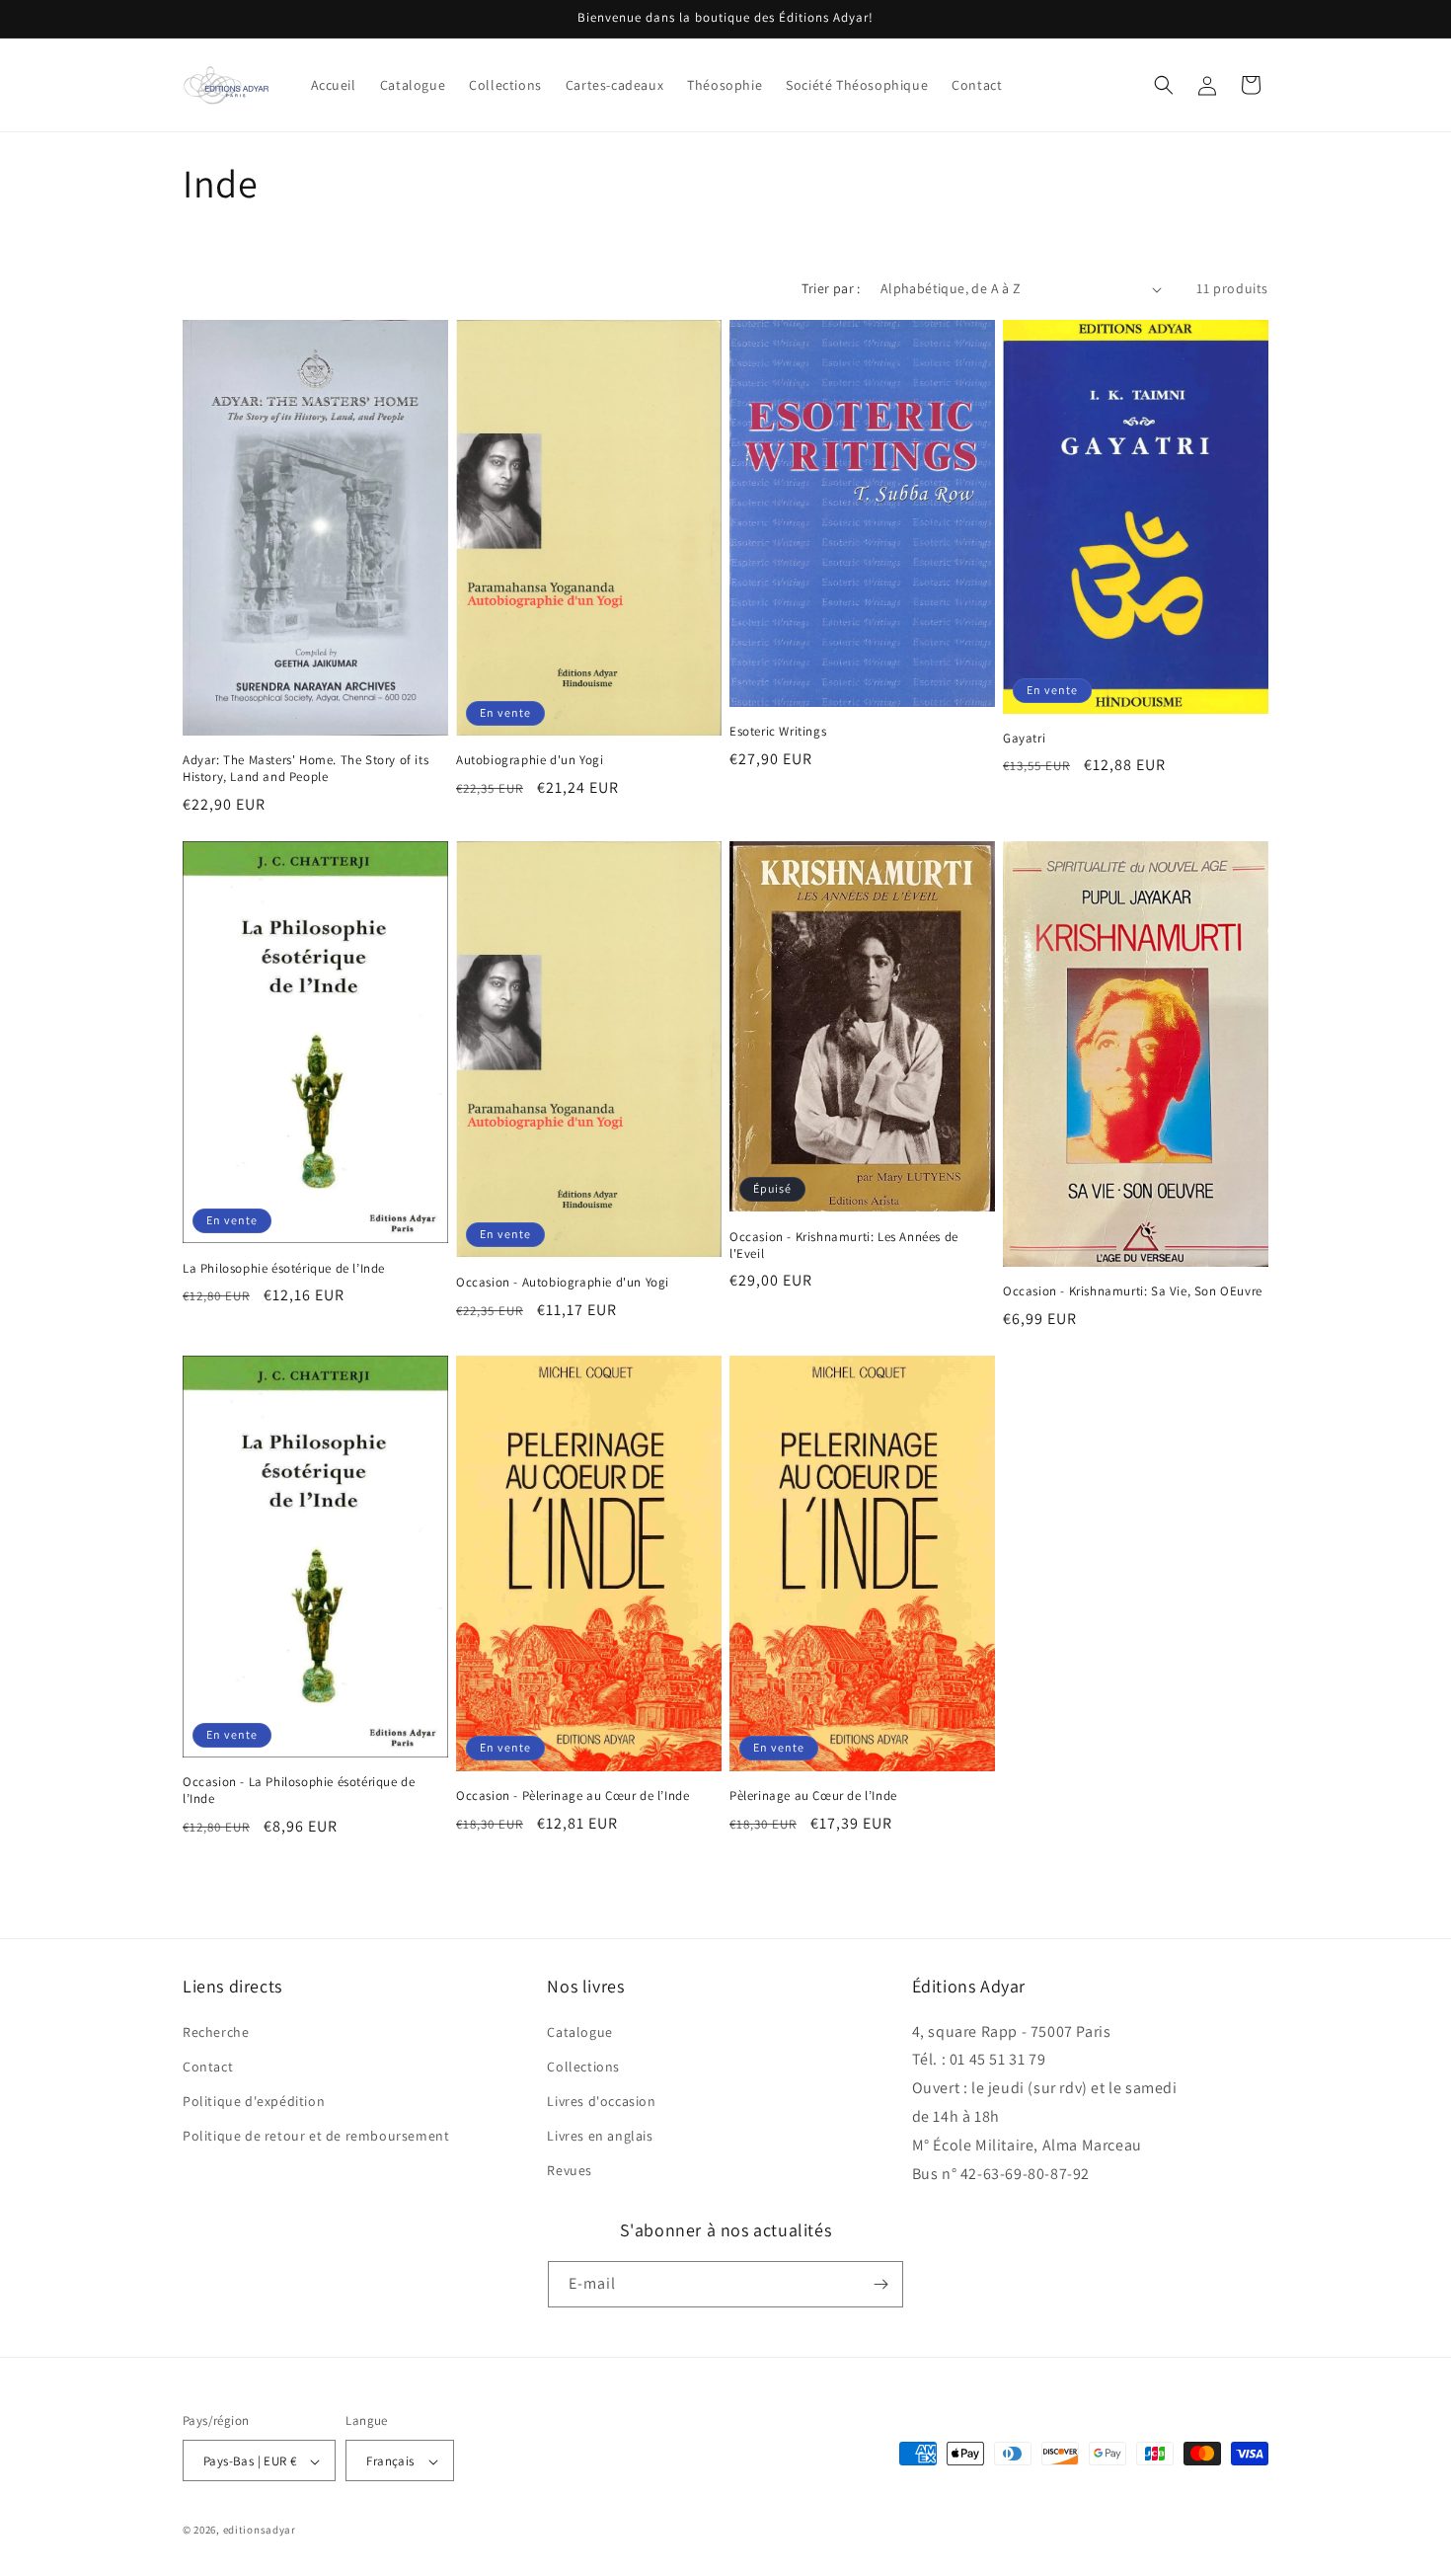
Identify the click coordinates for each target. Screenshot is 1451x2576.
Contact (208, 2067)
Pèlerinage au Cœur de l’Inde (813, 1796)
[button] (1164, 85)
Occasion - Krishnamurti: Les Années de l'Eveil (844, 1246)
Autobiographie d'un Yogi (530, 760)
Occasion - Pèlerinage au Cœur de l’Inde (573, 1796)
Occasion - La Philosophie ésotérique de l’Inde (299, 1791)
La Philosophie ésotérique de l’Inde (284, 1269)
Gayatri (1024, 739)
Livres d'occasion (601, 2101)
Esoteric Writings (778, 732)
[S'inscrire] (880, 2284)
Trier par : (831, 288)
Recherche (216, 2032)
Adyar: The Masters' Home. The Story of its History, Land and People (305, 769)
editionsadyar (260, 2531)
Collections (583, 2067)
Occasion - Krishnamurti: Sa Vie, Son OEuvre (1133, 1291)
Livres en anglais (600, 2136)
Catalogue (579, 2032)
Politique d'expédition (254, 2101)
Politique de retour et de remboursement (316, 2136)
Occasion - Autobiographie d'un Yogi (563, 1283)
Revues (570, 2171)
